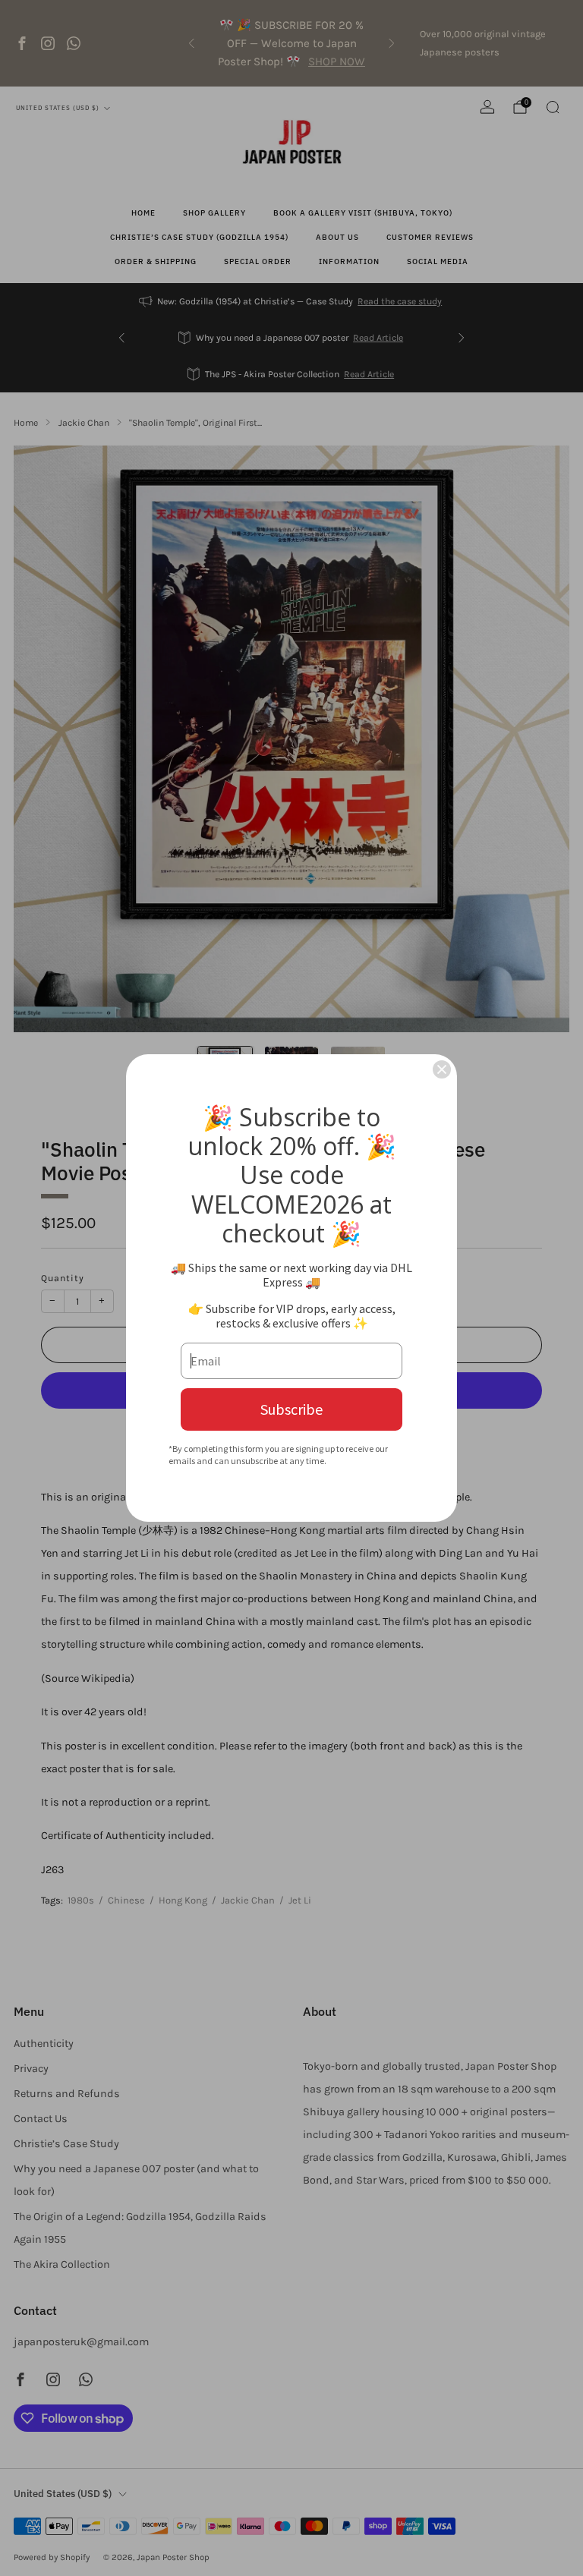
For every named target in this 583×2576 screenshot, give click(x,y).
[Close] (442, 1069)
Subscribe (291, 1409)
